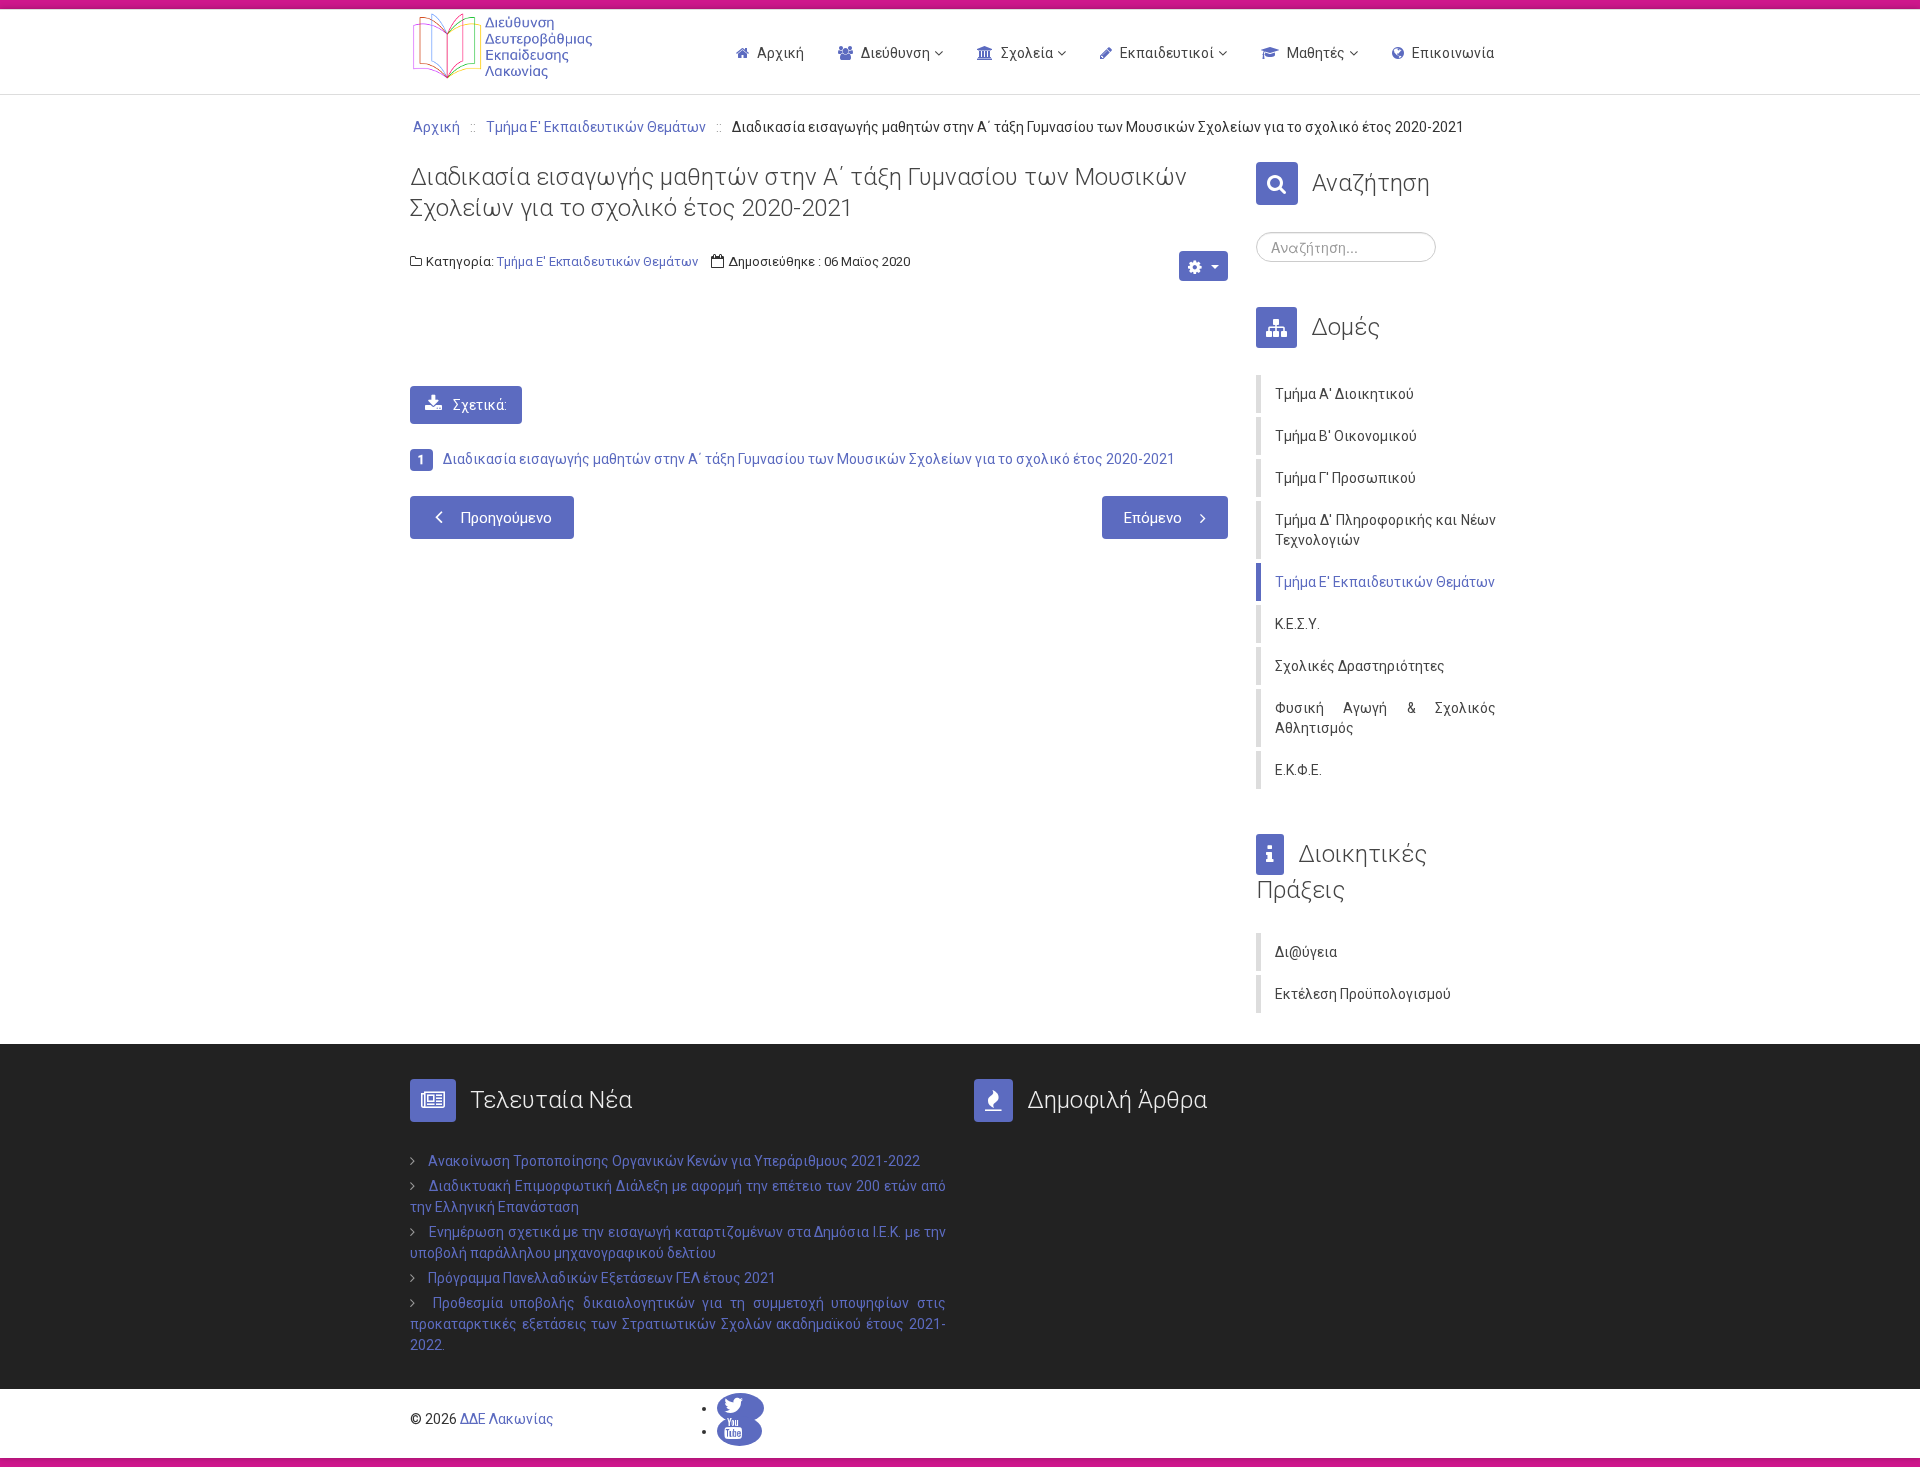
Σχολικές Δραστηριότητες (1360, 666)
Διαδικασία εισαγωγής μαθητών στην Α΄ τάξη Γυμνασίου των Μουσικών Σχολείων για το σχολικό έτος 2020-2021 (809, 459)
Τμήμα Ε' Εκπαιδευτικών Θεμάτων (597, 261)
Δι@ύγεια (1306, 952)
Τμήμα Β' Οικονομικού (1346, 436)
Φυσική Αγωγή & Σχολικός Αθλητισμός (1385, 718)
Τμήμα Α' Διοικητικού (1344, 394)
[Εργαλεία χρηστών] (1203, 266)
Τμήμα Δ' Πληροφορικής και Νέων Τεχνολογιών (1385, 530)
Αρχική (780, 53)
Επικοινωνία (1453, 53)
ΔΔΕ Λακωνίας (507, 1419)
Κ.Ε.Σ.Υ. (1297, 624)
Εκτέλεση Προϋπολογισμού (1363, 994)
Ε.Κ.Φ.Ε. (1298, 770)
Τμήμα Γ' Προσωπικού (1345, 478)
